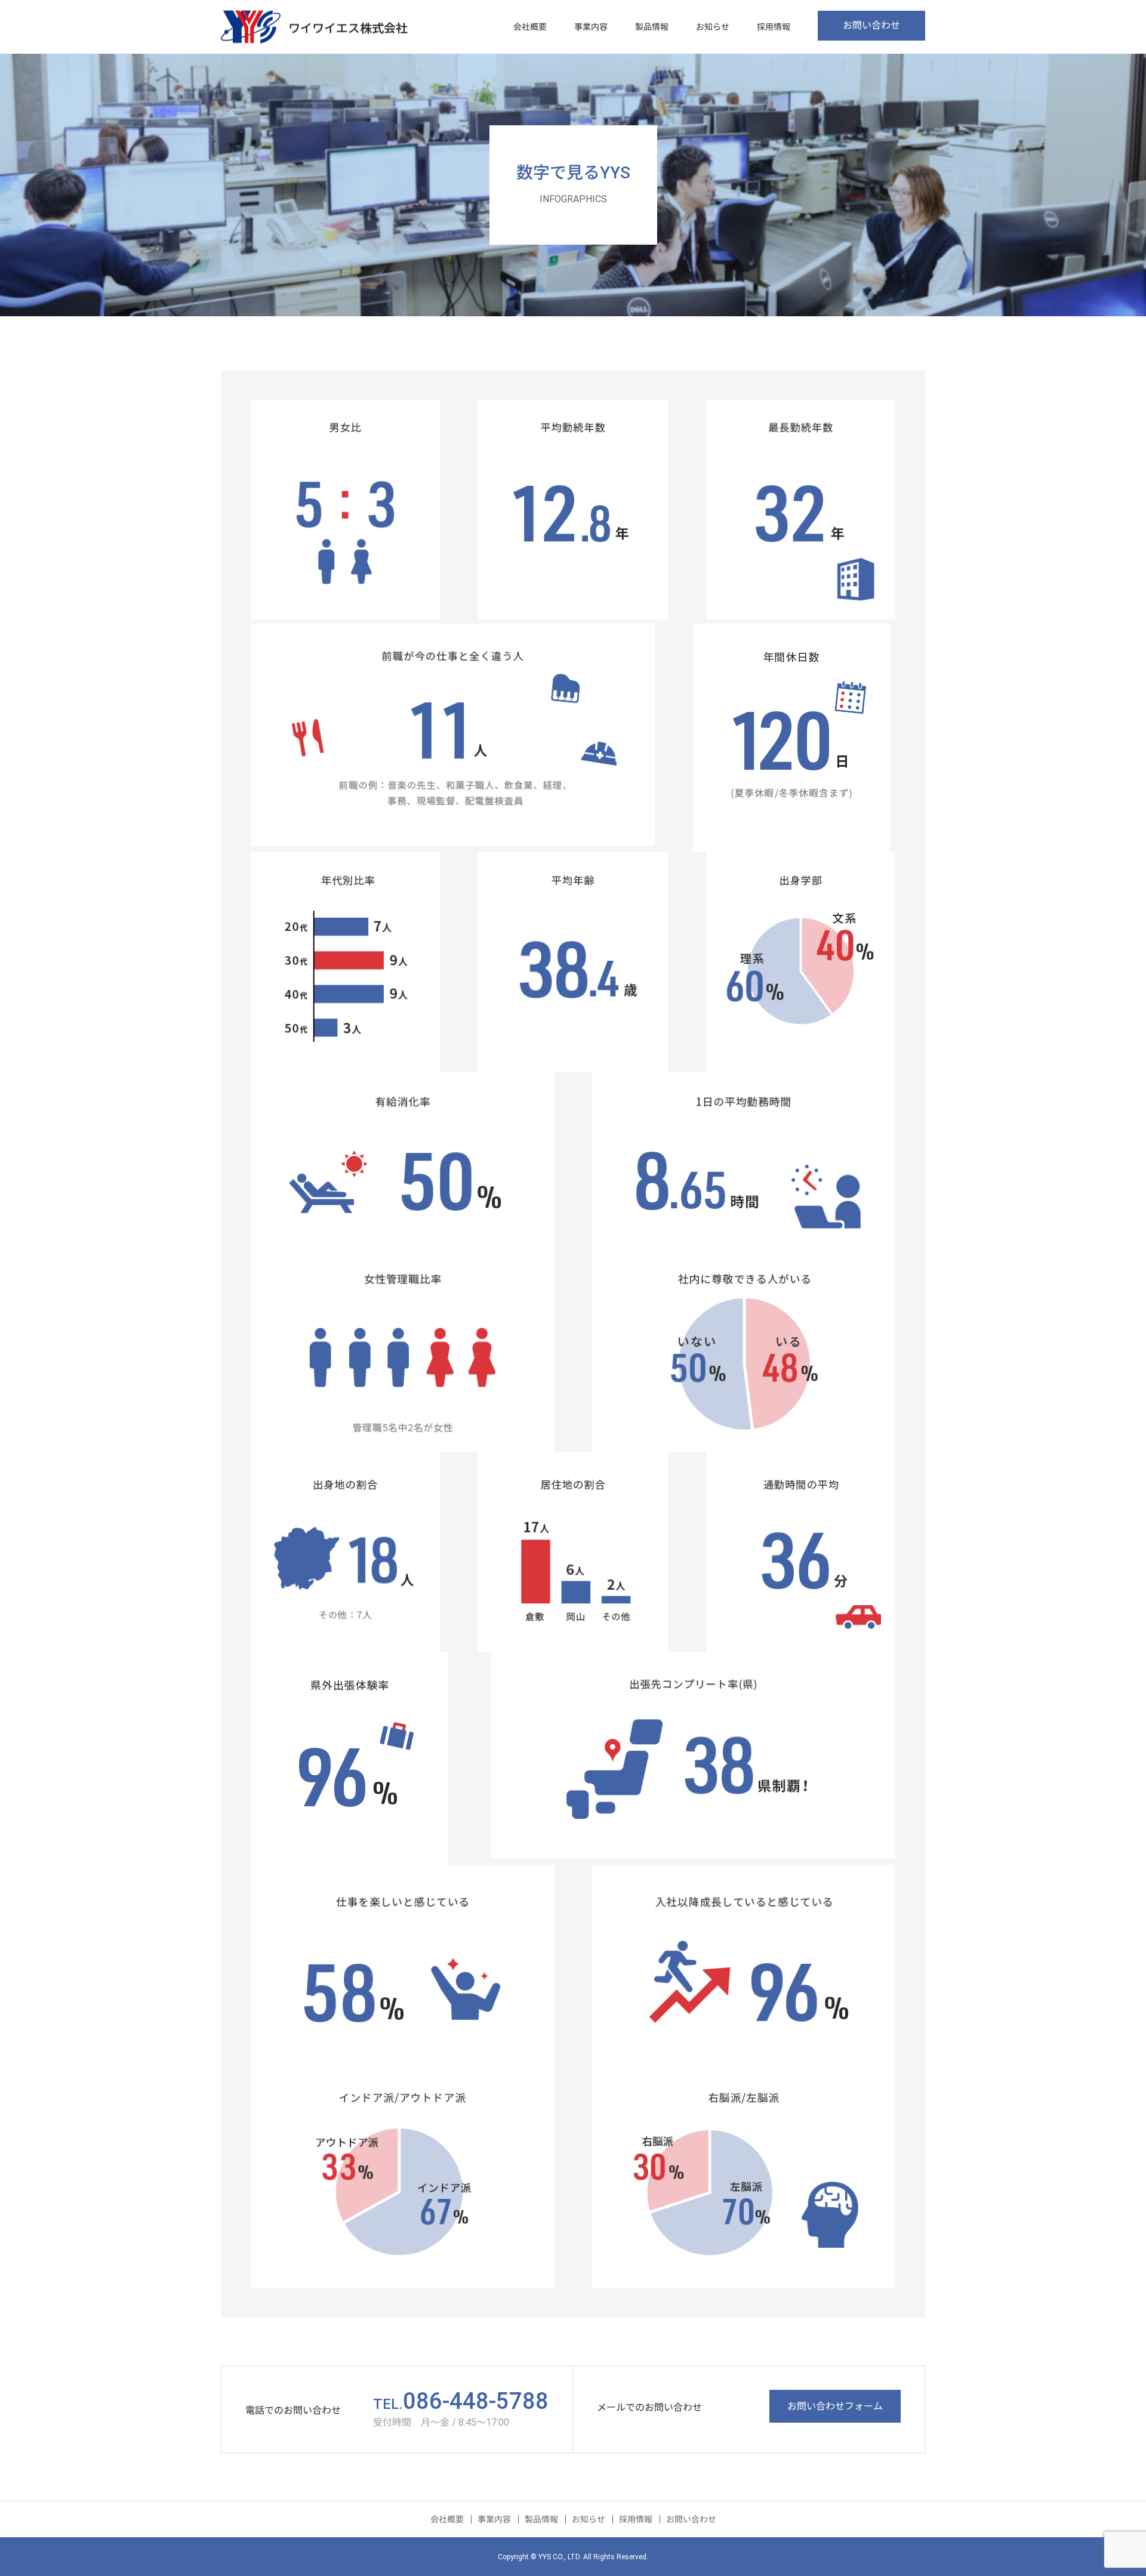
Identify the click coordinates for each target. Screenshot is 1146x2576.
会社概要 (530, 27)
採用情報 (774, 27)
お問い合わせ (871, 25)
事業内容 (591, 27)
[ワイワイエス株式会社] (314, 27)
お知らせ (713, 27)
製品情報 (652, 27)
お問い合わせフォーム (835, 2406)
